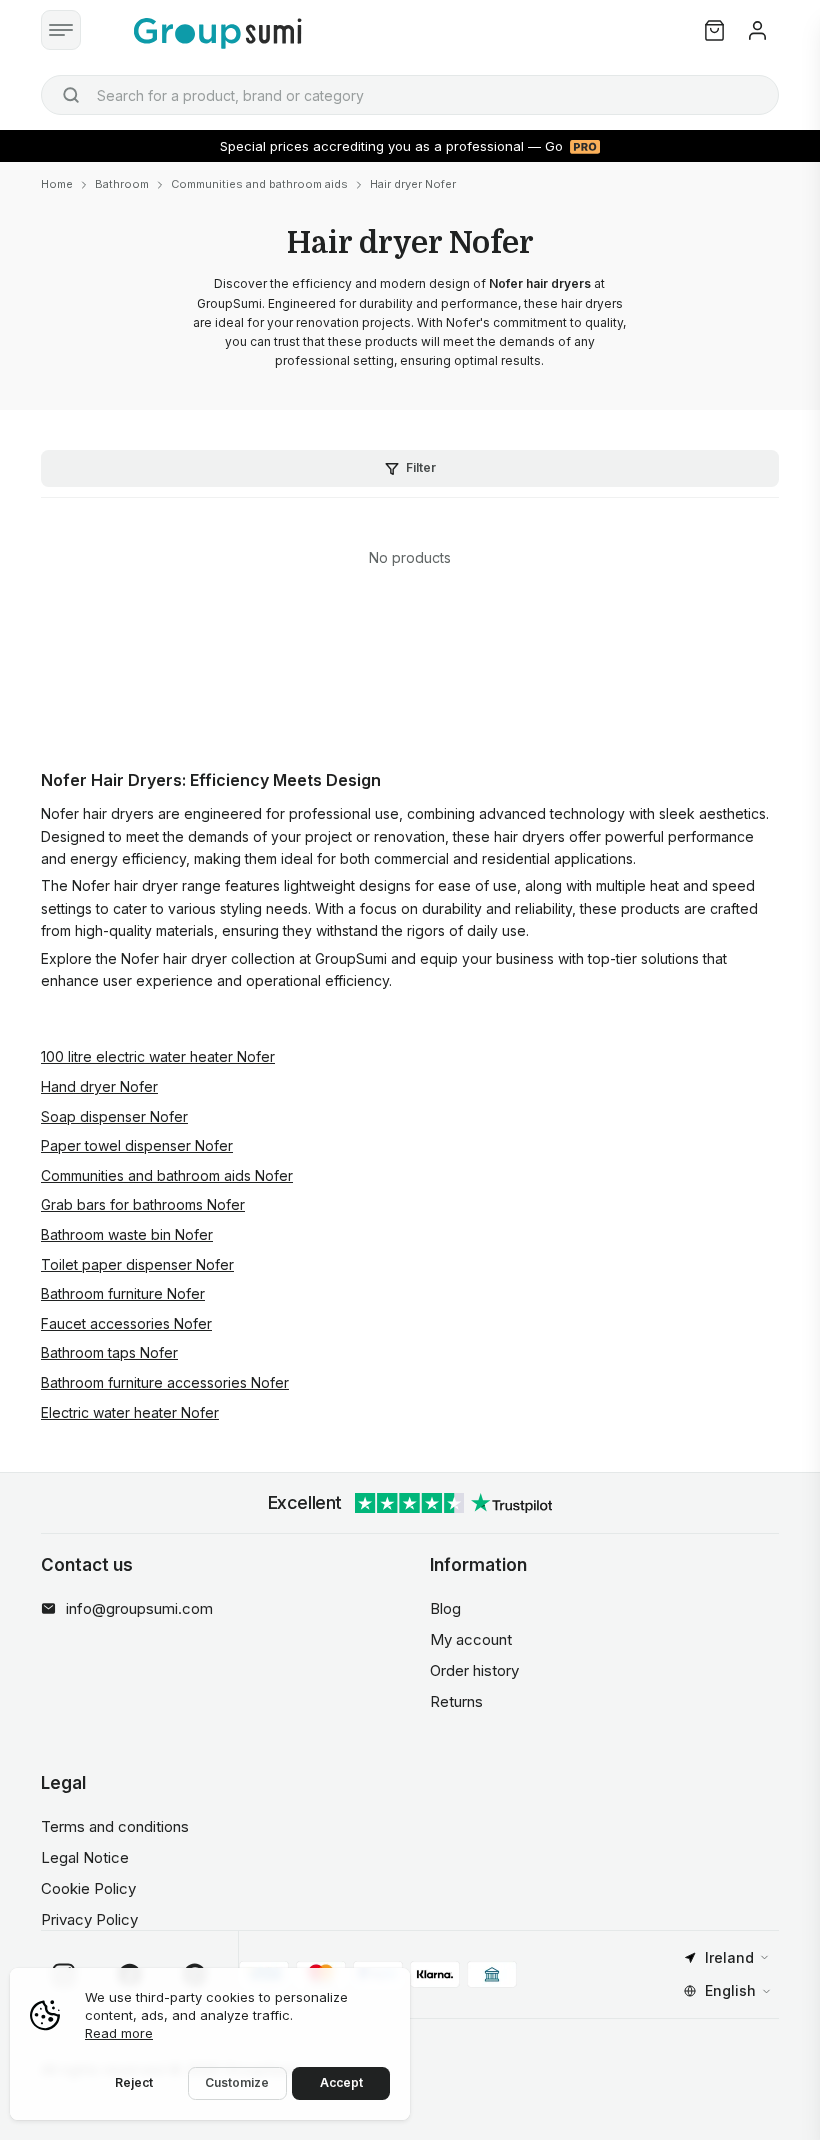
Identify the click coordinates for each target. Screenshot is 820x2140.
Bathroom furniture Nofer (123, 1293)
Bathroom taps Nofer (109, 1352)
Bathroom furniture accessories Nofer (165, 1382)
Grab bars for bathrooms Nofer (143, 1204)
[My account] (757, 30)
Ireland (729, 1957)
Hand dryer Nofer (99, 1086)
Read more (119, 2033)
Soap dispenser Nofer (114, 1116)
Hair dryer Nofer (413, 184)
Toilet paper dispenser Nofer (137, 1264)
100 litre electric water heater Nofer (158, 1056)
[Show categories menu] (61, 30)
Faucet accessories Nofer (126, 1323)
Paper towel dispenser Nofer (137, 1145)
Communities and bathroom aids (259, 184)
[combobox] (410, 95)
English (730, 1990)
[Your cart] (714, 30)
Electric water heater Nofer (130, 1412)
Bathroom (122, 184)
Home (57, 184)
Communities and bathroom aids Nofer (167, 1175)
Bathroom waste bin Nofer (127, 1234)
